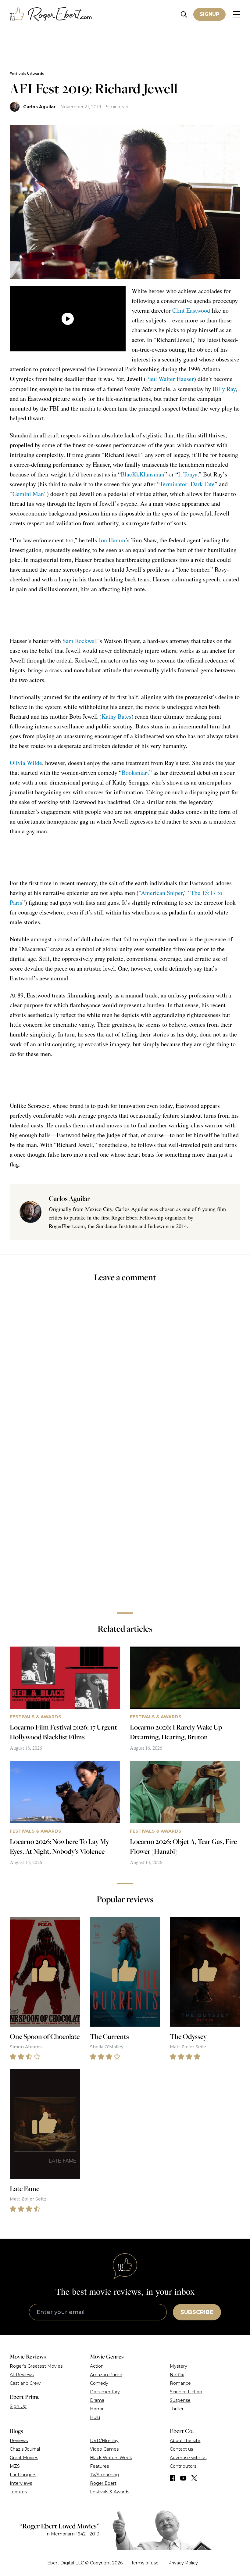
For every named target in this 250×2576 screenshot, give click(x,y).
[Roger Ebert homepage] (51, 14)
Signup (209, 14)
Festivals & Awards (27, 74)
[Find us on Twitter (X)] (194, 2478)
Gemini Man (28, 494)
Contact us (181, 2449)
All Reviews (22, 2375)
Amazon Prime (106, 2375)
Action (97, 2366)
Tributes (18, 2492)
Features (99, 2466)
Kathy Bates (116, 716)
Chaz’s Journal (25, 2449)
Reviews (19, 2441)
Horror (97, 2409)
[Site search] (184, 14)
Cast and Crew (25, 2383)
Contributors (183, 2466)
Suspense (180, 2400)
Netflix (177, 2375)
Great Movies (24, 2458)
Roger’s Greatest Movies (36, 2366)
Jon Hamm (112, 540)
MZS (15, 2466)
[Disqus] (125, 1522)
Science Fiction (186, 2392)
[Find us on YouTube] (183, 2478)
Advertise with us (188, 2458)
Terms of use (145, 2563)
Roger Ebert (103, 2483)
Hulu (95, 2417)
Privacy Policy (183, 2563)
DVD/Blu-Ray (104, 2441)
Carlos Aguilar (39, 107)
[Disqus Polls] (125, 1369)
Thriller (177, 2409)
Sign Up (18, 2406)
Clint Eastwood (191, 310)
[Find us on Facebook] (173, 2478)
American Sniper (162, 893)
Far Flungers (23, 2475)
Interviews (21, 2483)
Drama (97, 2400)
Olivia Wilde (26, 763)
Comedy (99, 2383)
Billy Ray (224, 389)
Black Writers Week (111, 2458)
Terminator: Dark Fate (187, 484)
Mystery (179, 2366)
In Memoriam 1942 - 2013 (72, 2534)
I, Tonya (188, 474)
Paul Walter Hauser (170, 379)
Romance (180, 2383)
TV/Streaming (105, 2475)
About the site (185, 2441)
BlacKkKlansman (143, 474)
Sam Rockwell (80, 641)
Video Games (104, 2449)
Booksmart (135, 772)
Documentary (105, 2392)
